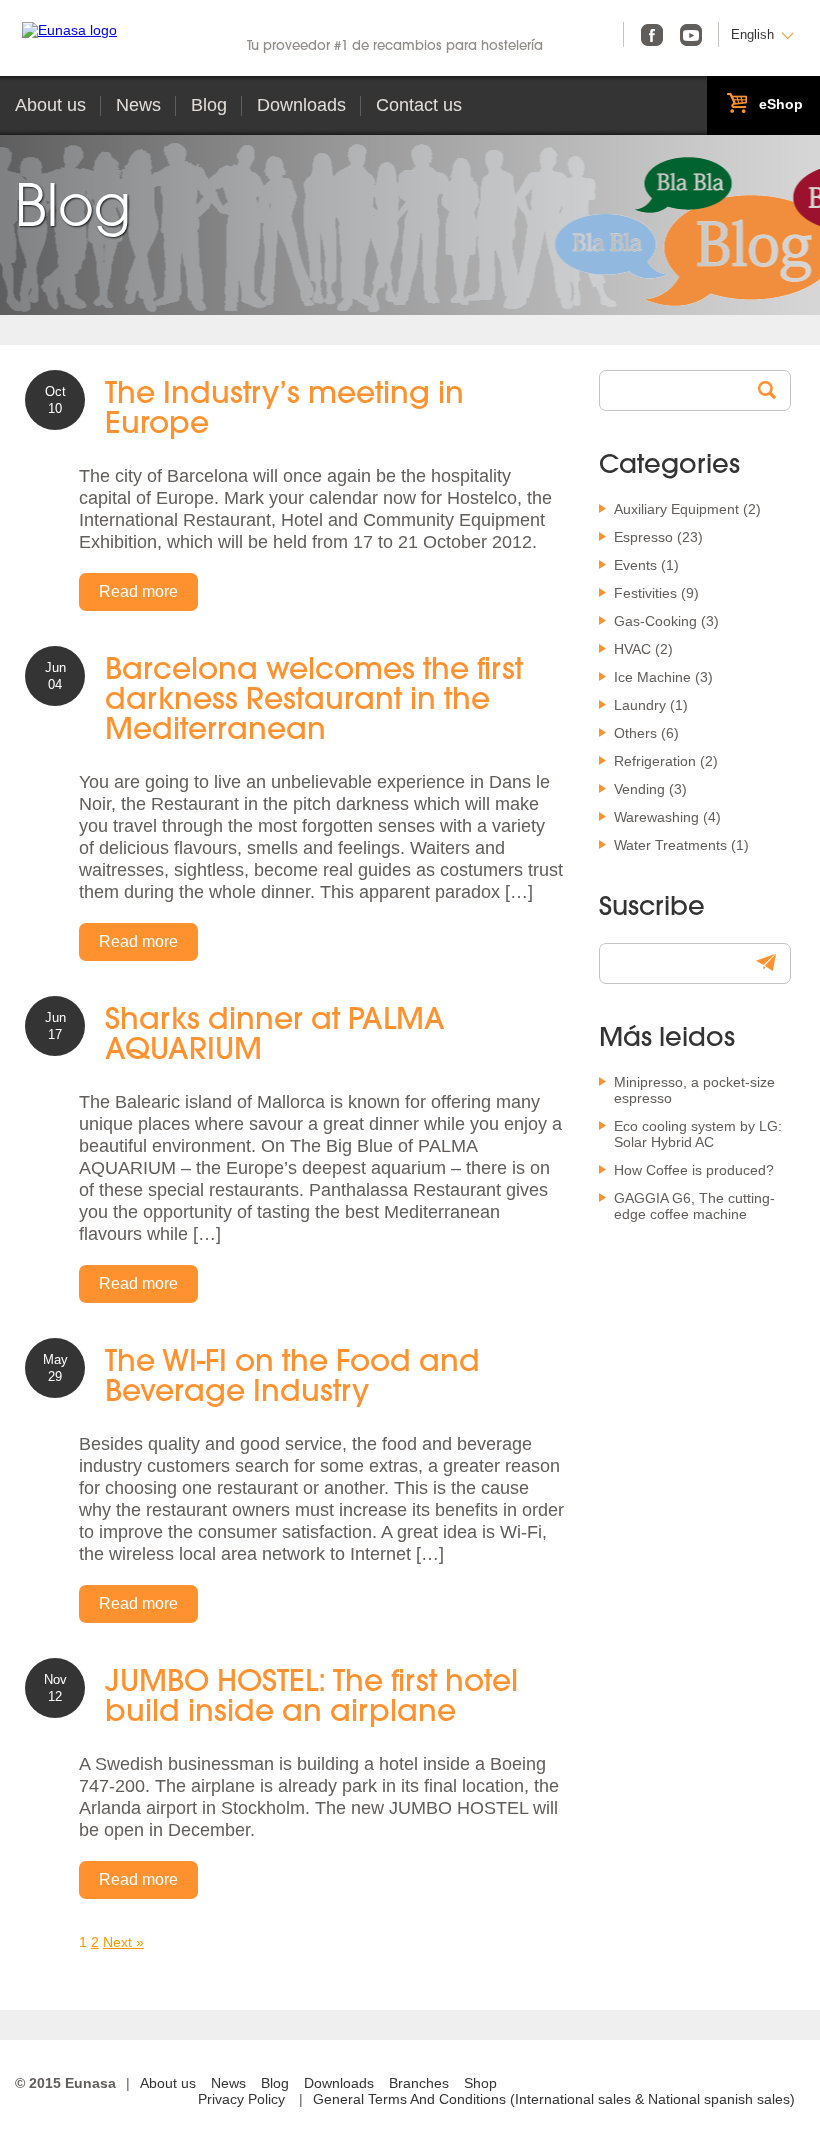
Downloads (301, 105)
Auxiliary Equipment (676, 509)
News (138, 105)
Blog (209, 105)
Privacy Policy (241, 2099)
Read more (138, 591)
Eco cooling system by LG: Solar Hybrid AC (698, 1134)
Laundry (640, 705)
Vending (639, 789)
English (752, 34)
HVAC (632, 649)
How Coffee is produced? (694, 1170)
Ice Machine (652, 677)
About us (50, 105)
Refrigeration (655, 761)
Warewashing (656, 817)
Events (635, 565)
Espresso (643, 537)
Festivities (645, 593)
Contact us (419, 105)
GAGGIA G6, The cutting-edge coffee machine (694, 1206)
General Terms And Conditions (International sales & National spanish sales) (554, 2099)
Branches (419, 2083)
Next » (123, 1942)
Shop (480, 2083)
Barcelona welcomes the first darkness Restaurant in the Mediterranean (314, 701)
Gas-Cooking (655, 621)
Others (635, 733)
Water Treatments (670, 845)
